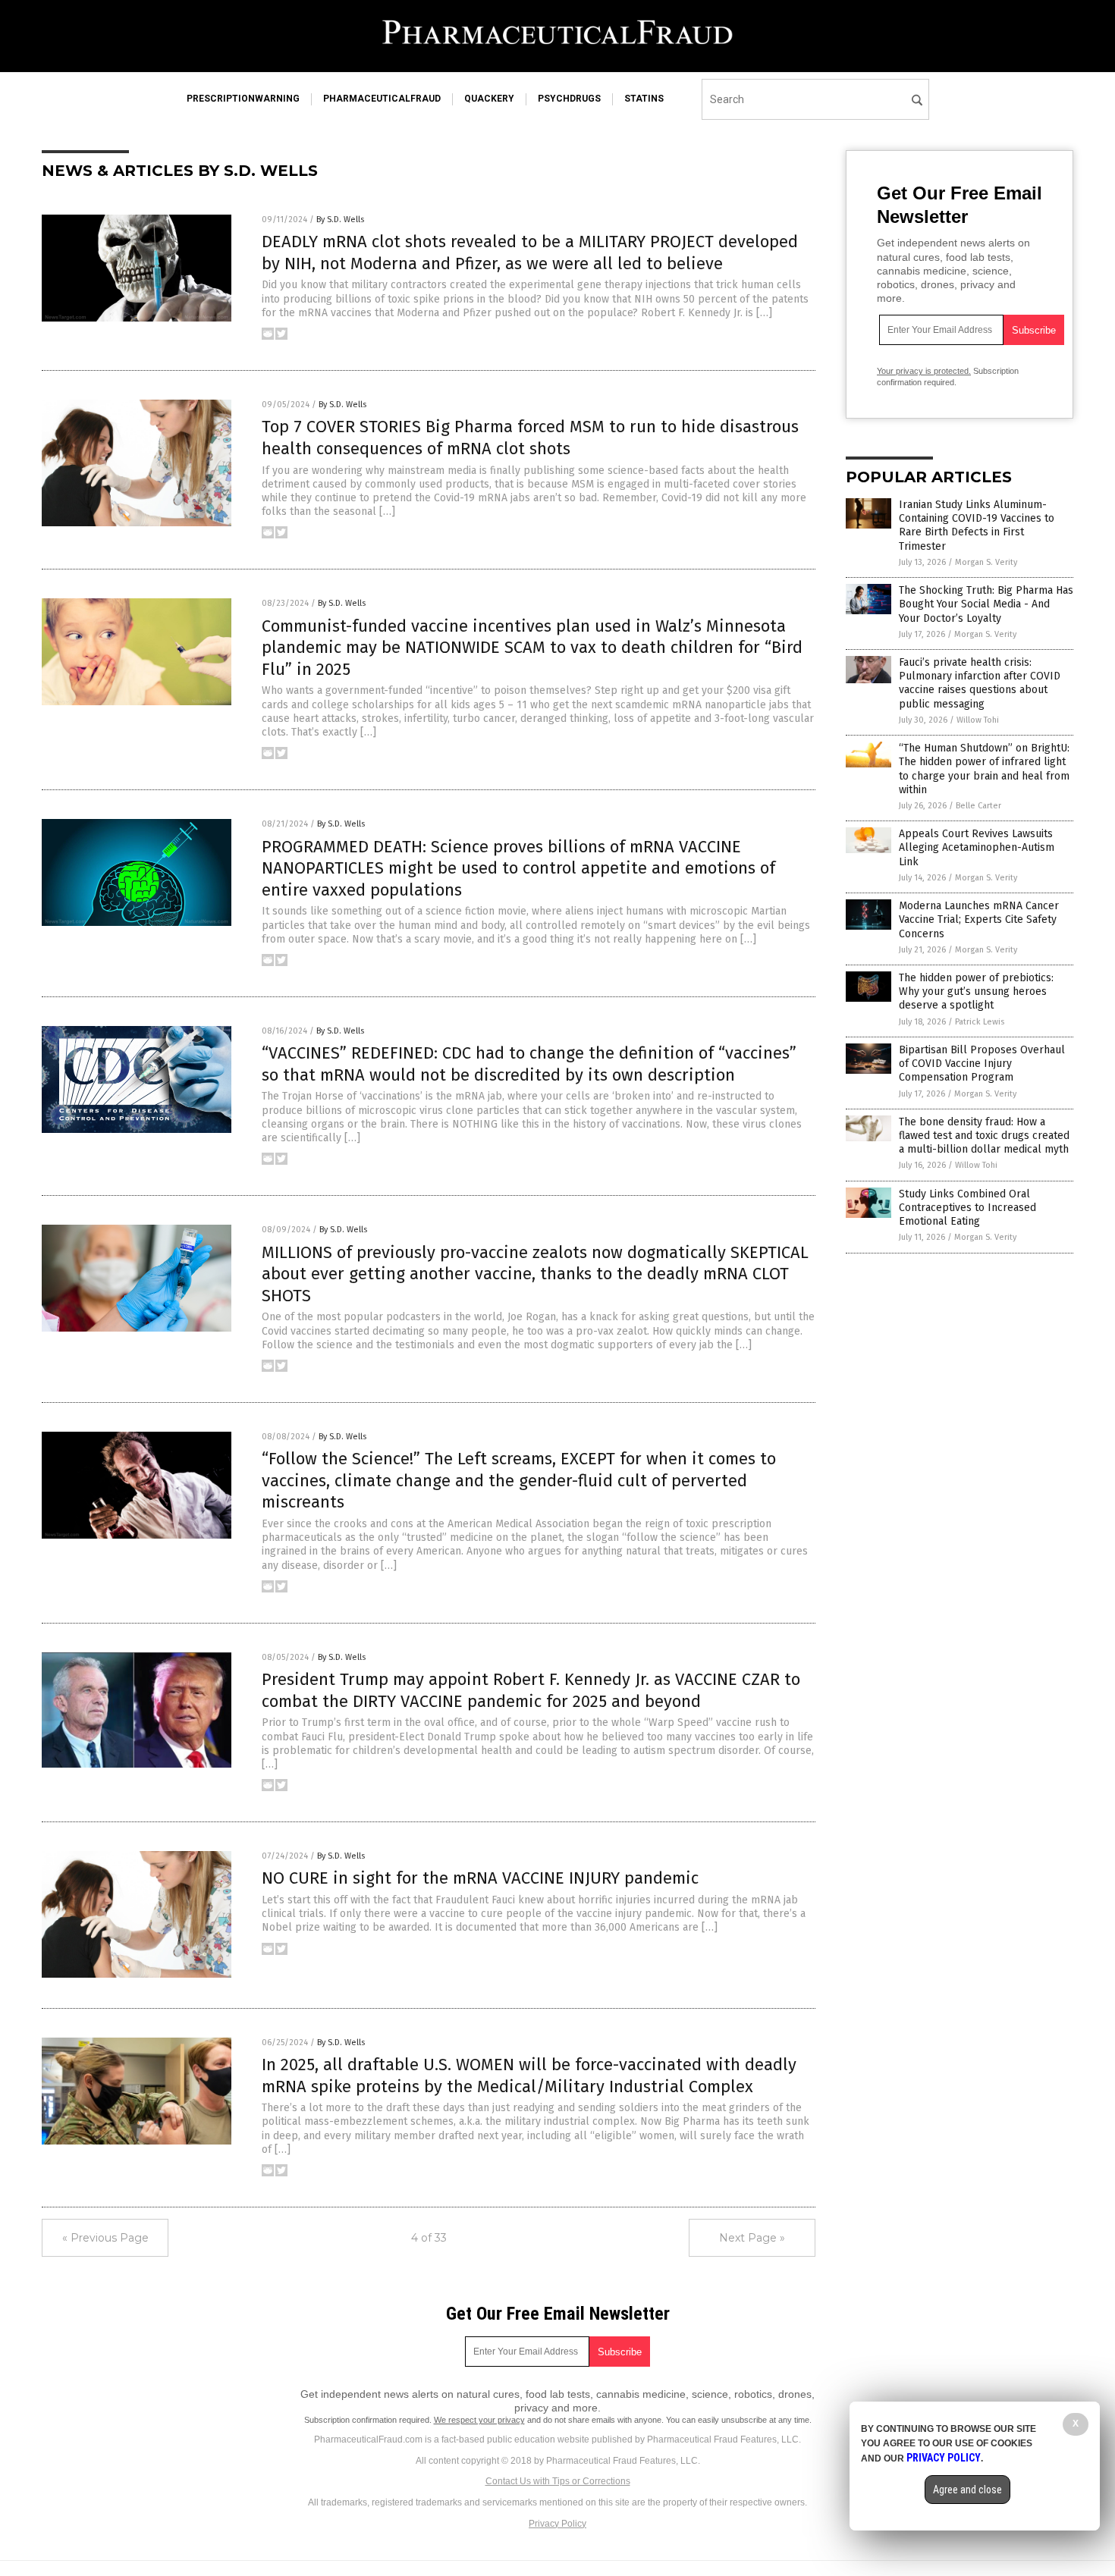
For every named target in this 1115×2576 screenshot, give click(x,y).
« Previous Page (105, 2238)
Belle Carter (978, 806)
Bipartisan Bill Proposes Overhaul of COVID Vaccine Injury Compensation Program (982, 1064)
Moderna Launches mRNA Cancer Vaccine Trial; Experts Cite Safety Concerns (979, 919)
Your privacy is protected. (924, 371)
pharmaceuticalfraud (382, 99)
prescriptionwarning (243, 99)
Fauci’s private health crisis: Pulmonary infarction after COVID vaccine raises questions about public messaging (980, 683)
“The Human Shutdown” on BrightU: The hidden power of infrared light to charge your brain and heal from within (984, 769)
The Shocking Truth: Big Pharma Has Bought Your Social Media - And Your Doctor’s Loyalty (986, 604)
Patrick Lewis (980, 1022)
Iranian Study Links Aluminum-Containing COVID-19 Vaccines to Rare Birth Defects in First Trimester (977, 526)
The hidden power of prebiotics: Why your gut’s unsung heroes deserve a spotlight (976, 991)
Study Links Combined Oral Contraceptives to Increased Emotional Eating (967, 1208)
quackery (489, 99)
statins (644, 99)
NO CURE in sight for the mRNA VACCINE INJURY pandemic (480, 1878)
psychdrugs (569, 99)
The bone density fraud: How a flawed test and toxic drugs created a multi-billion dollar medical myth (984, 1136)
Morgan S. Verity (986, 562)
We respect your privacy (479, 2420)
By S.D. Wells (340, 220)
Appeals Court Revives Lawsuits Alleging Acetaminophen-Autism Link (977, 847)
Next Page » (752, 2238)
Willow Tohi (978, 720)
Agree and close (967, 2490)
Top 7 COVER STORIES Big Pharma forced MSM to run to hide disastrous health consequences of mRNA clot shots (530, 438)
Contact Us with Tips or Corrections (558, 2481)
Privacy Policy (557, 2524)
